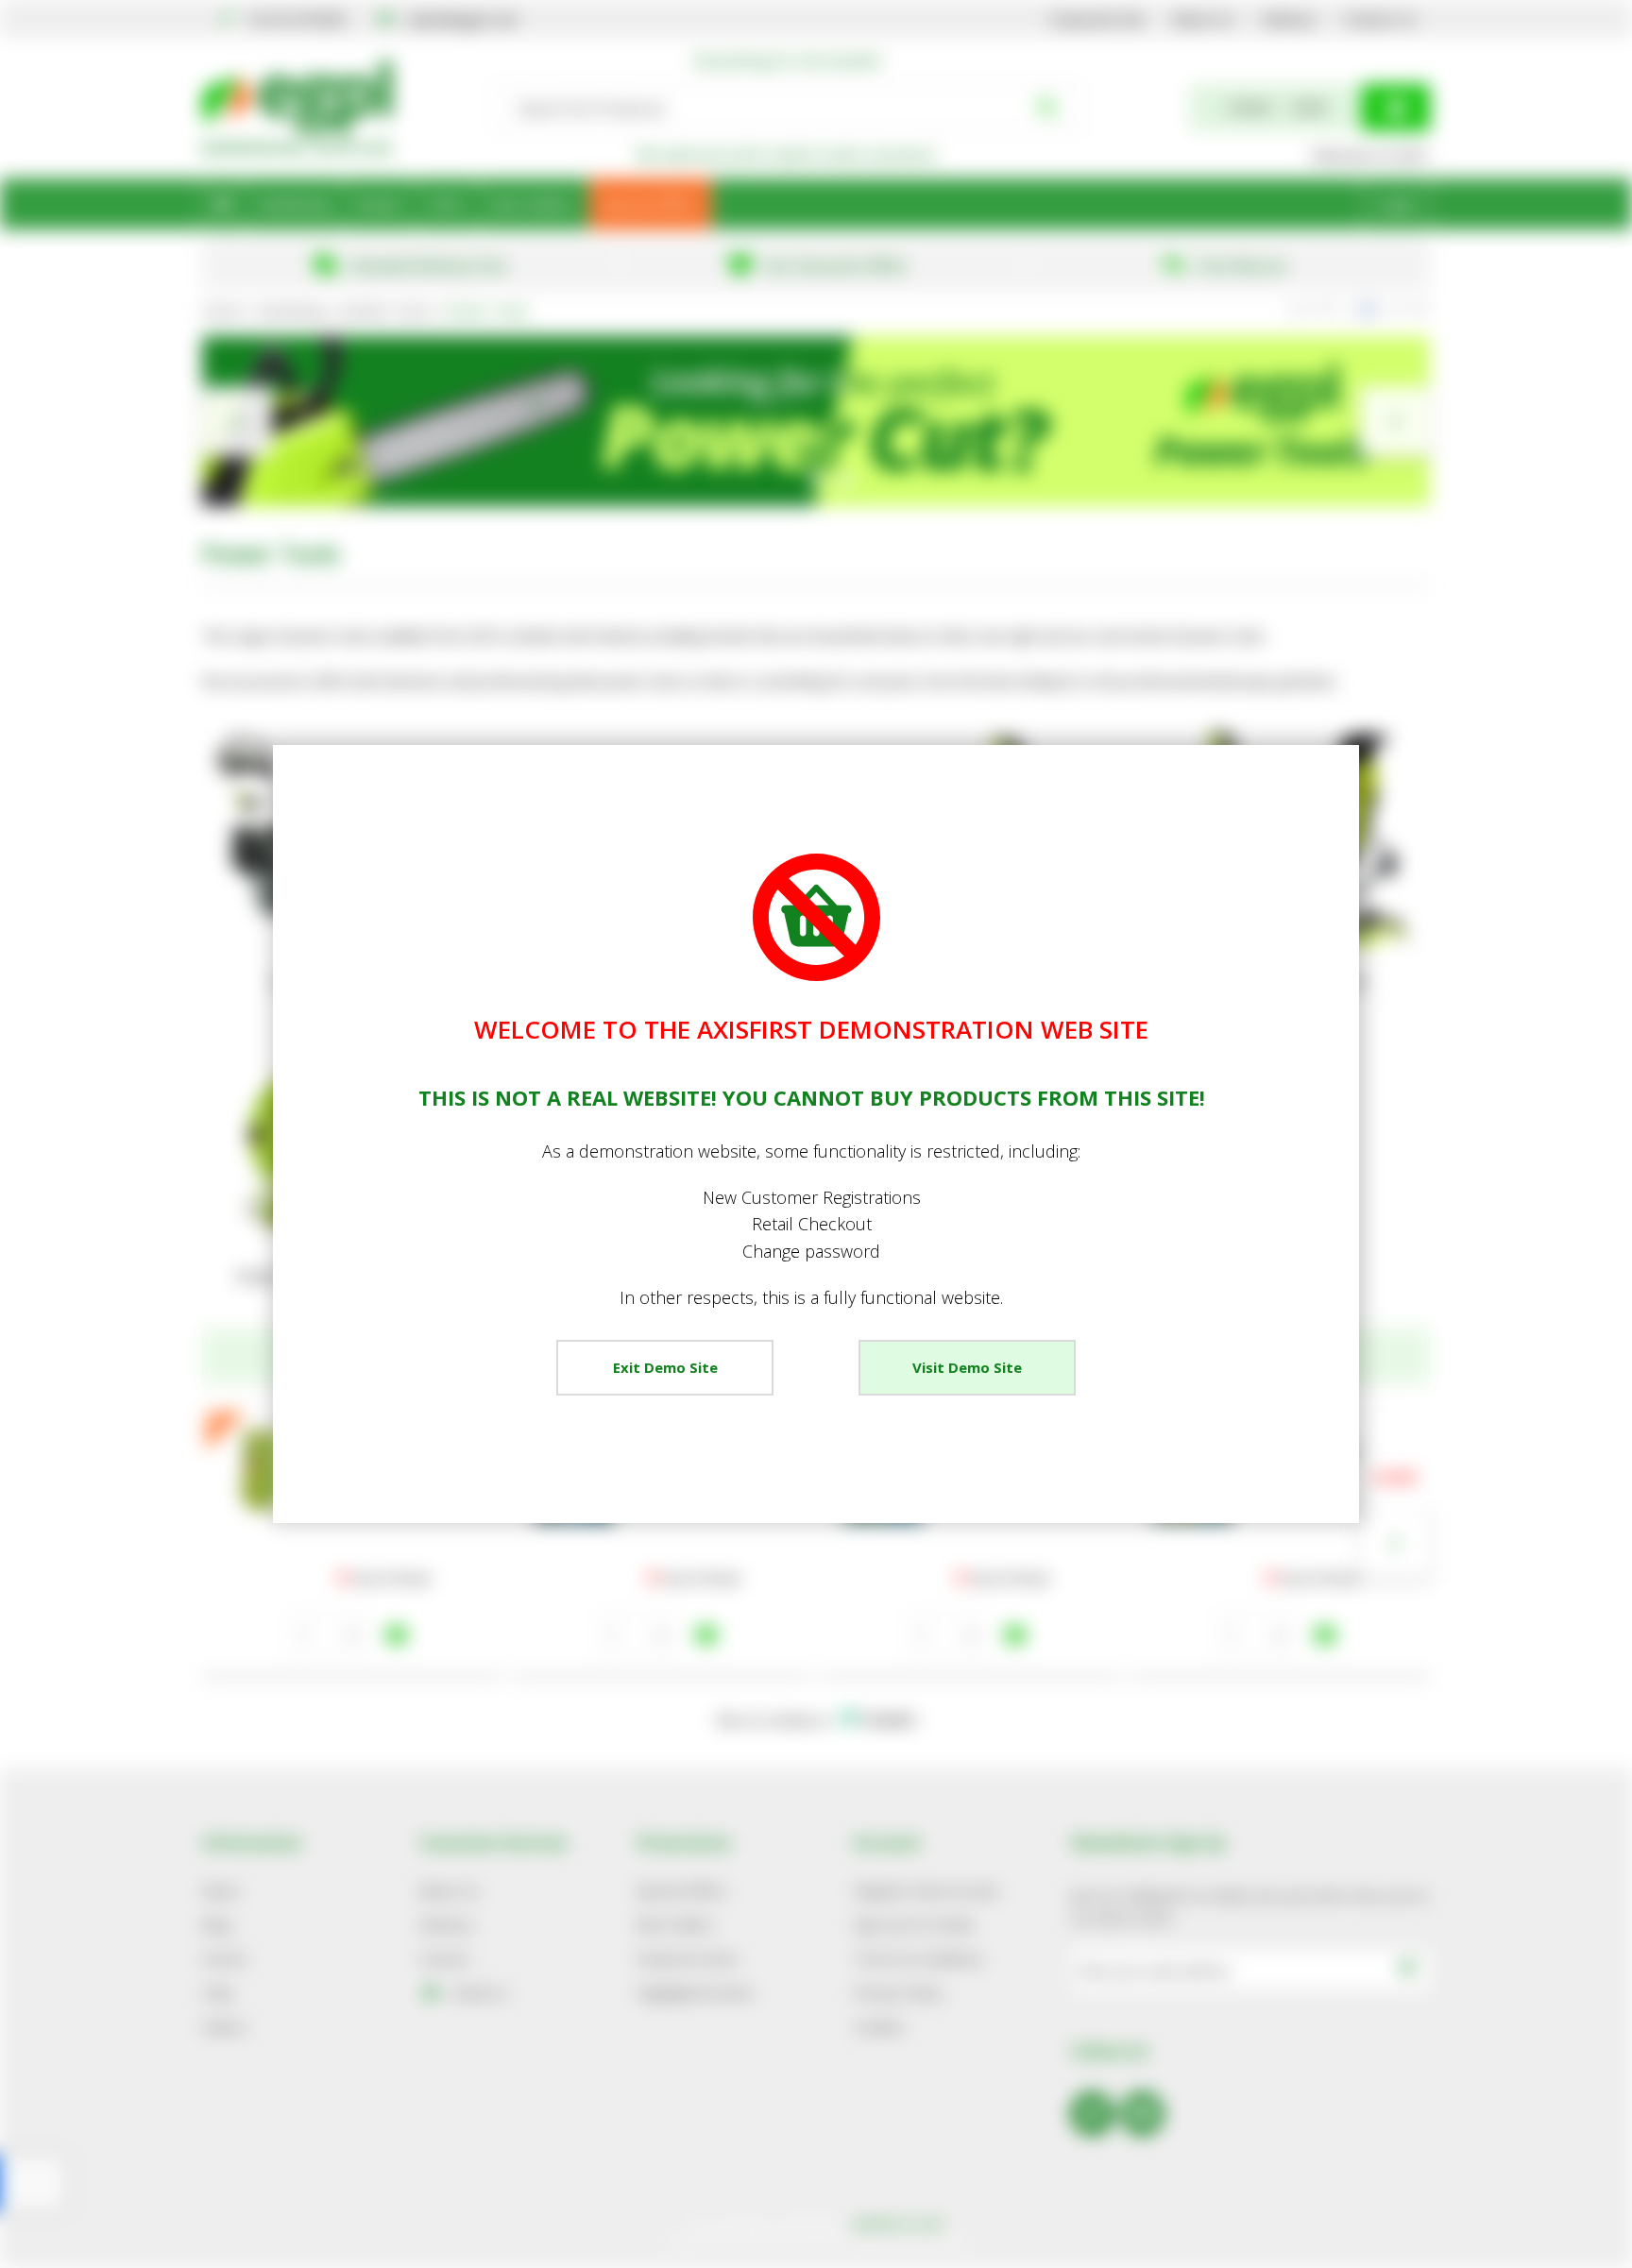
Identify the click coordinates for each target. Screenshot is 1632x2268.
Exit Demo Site (665, 1367)
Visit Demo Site (967, 1367)
